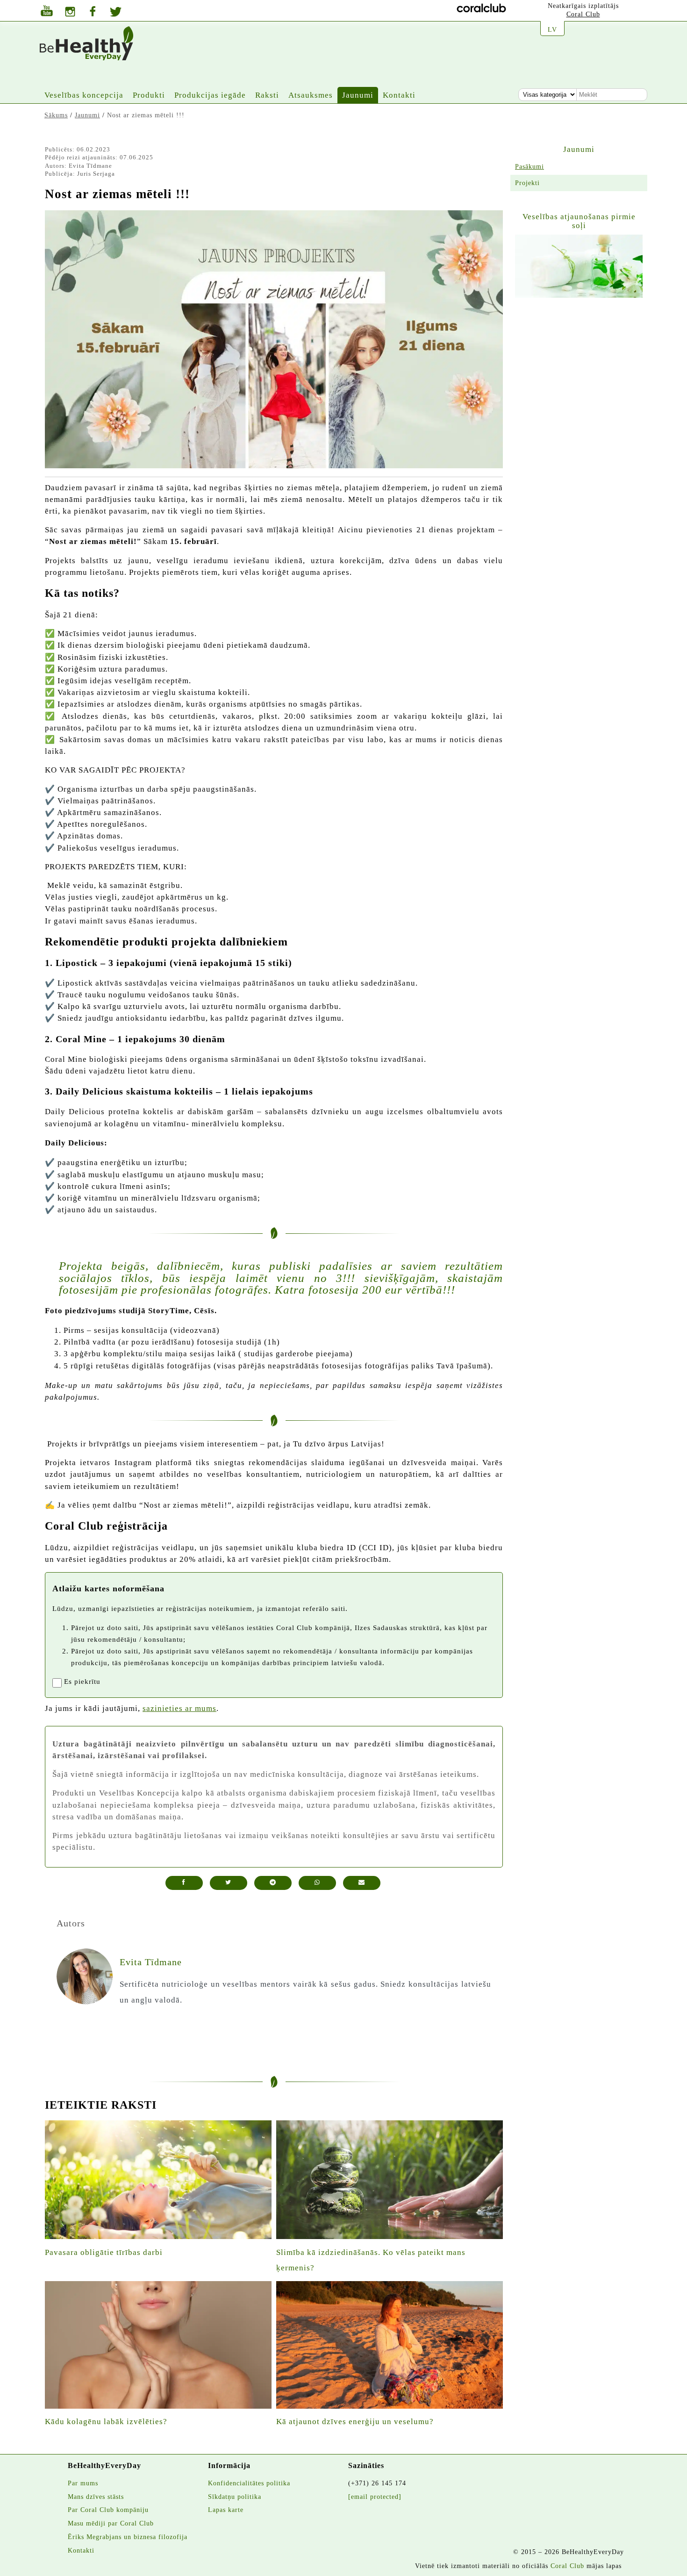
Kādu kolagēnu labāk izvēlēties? (106, 2422)
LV (552, 29)
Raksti (267, 95)
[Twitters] (116, 13)
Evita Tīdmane (90, 166)
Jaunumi (358, 95)
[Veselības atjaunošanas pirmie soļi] (579, 266)
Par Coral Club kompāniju (108, 2510)
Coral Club (583, 14)
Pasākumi (530, 166)
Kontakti (399, 95)
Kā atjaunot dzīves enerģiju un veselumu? (355, 2422)
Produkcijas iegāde (210, 95)
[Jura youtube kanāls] (47, 12)
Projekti (527, 183)
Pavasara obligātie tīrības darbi (104, 2252)
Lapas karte (226, 2510)
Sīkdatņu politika (235, 2497)
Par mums (83, 2483)
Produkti (149, 95)
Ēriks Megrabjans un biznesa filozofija (128, 2537)
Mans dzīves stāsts (96, 2497)
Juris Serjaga (96, 174)
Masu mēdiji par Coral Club (111, 2523)
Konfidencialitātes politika (249, 2483)
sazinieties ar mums (179, 1708)
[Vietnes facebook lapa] (93, 12)
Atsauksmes (311, 95)
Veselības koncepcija (84, 95)
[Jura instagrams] (70, 13)
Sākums (56, 115)
